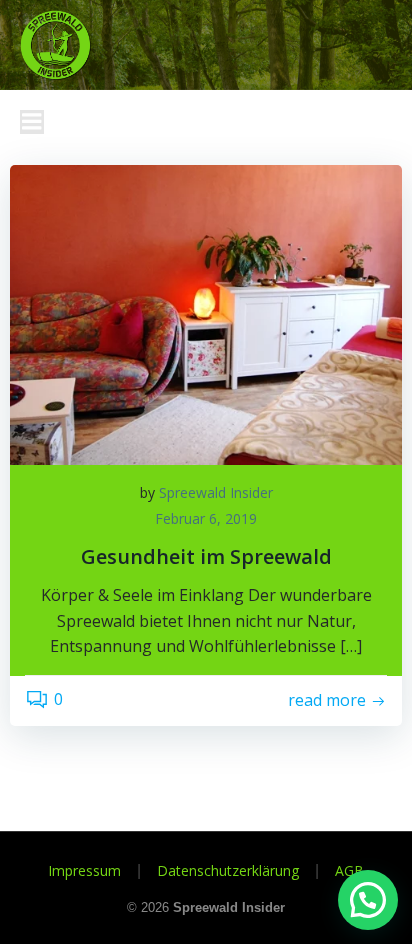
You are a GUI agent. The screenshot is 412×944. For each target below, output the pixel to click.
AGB (349, 870)
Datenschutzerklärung (228, 870)
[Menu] (32, 122)
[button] (368, 900)
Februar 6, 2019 (206, 518)
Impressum (84, 870)
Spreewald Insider (216, 492)
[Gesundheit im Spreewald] (206, 313)
